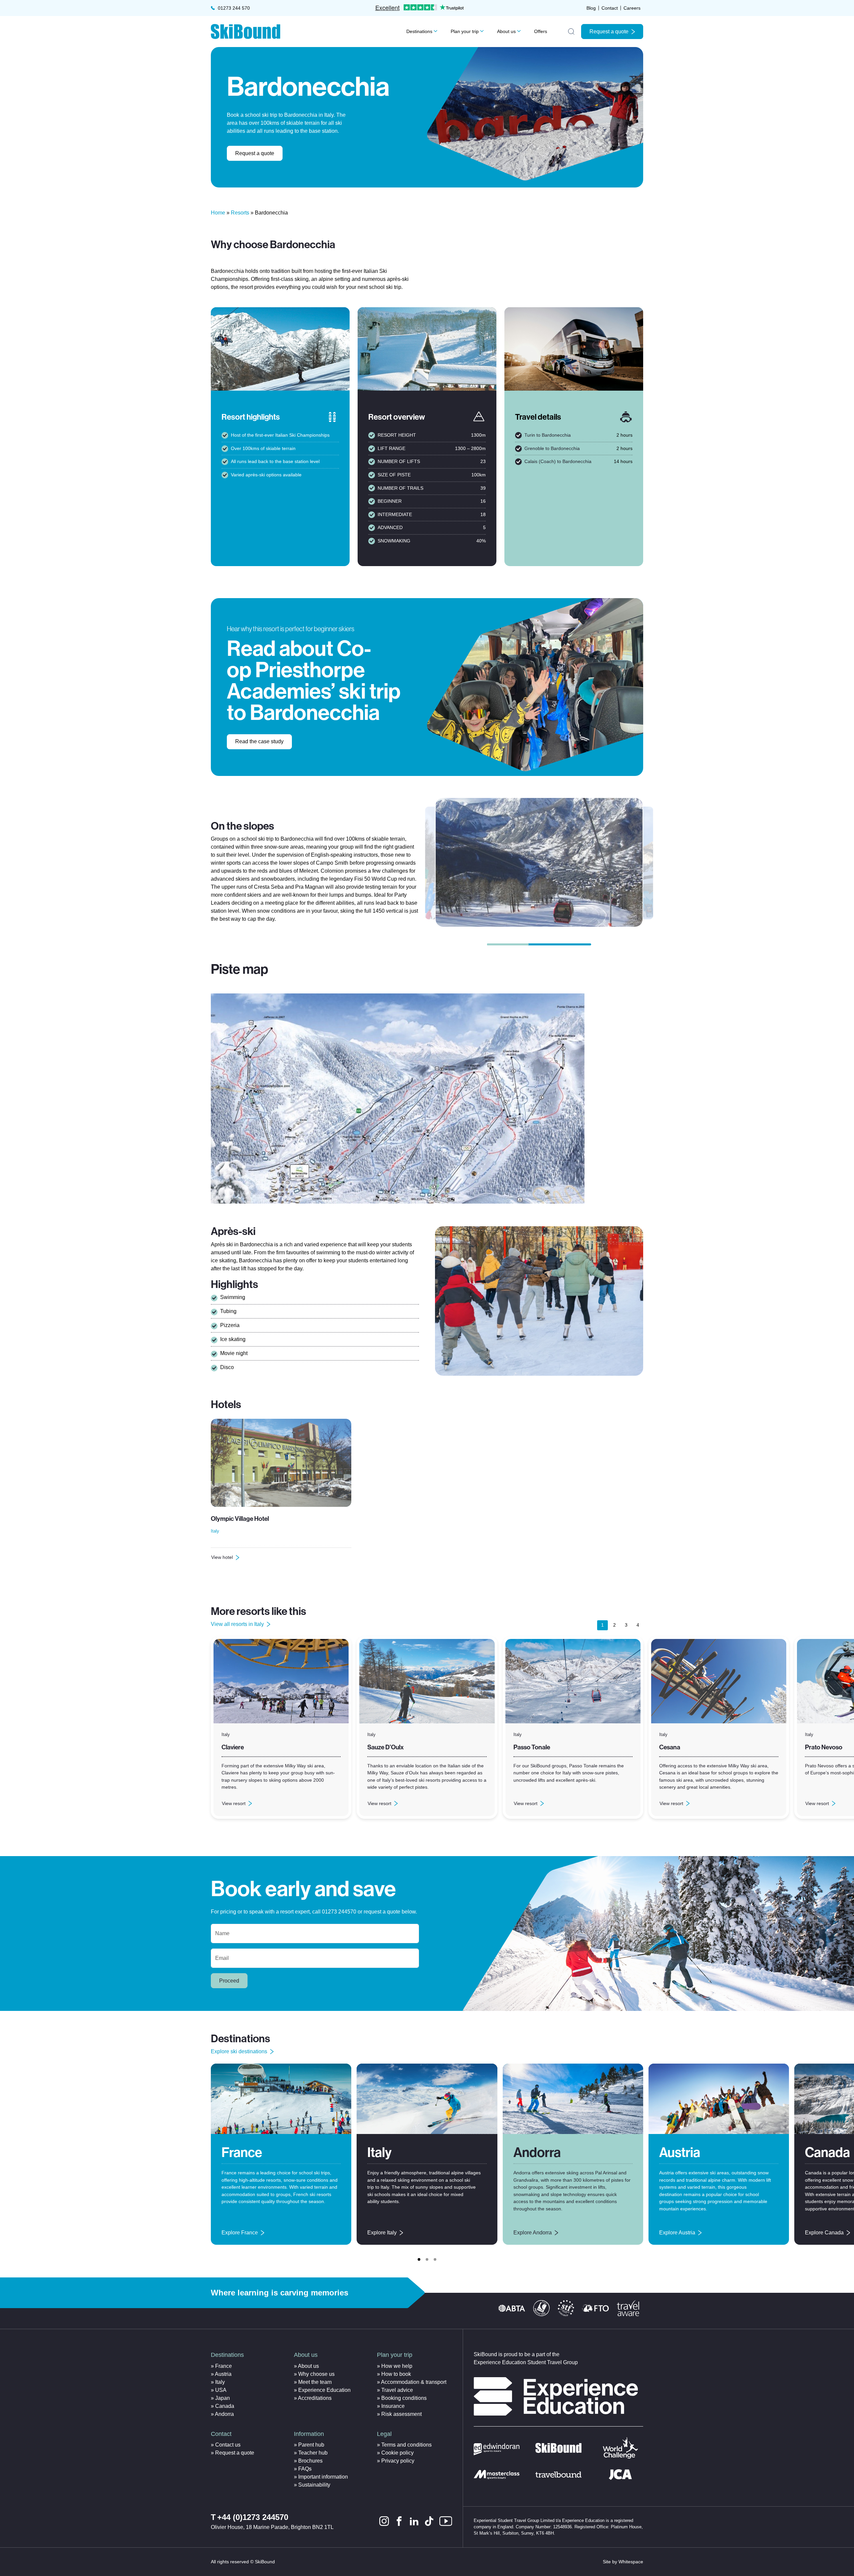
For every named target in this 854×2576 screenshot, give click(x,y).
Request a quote (609, 32)
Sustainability (314, 2485)
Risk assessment (401, 2414)
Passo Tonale (532, 1747)
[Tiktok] (429, 2521)
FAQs (305, 2469)
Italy (379, 2153)
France (242, 2153)
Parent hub (311, 2445)
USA (221, 2390)
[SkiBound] (246, 32)
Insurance (393, 2406)
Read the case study (259, 741)
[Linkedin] (414, 2521)
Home (218, 213)
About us (506, 31)
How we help (397, 2366)
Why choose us (316, 2374)
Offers (541, 31)
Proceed (229, 1981)
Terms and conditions (406, 2445)
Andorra (537, 2153)
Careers (632, 8)
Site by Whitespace (623, 2562)
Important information (323, 2477)
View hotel (229, 1559)
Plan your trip (465, 31)
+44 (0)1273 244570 (253, 2517)
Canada (827, 2153)
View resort (234, 1805)
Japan (223, 2398)
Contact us (228, 2445)
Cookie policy (397, 2453)
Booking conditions (404, 2398)
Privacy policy (398, 2461)
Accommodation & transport (414, 2382)
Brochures (310, 2461)
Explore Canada (824, 2233)
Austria (680, 2153)
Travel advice (397, 2390)
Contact (610, 8)
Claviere (233, 1747)
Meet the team (315, 2382)
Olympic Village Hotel (240, 1519)
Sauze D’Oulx (385, 1747)
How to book (396, 2374)
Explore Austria (677, 2233)
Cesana (670, 1747)
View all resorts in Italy (237, 1624)
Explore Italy (382, 2233)
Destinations (419, 31)
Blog (591, 8)
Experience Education (324, 2390)
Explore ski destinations (239, 2051)
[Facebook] (399, 2521)
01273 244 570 (234, 8)
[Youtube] (446, 2521)
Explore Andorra (533, 2233)
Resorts (240, 213)
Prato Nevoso (824, 1747)
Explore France (240, 2233)
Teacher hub (313, 2453)
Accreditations (315, 2398)
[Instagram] (384, 2521)
